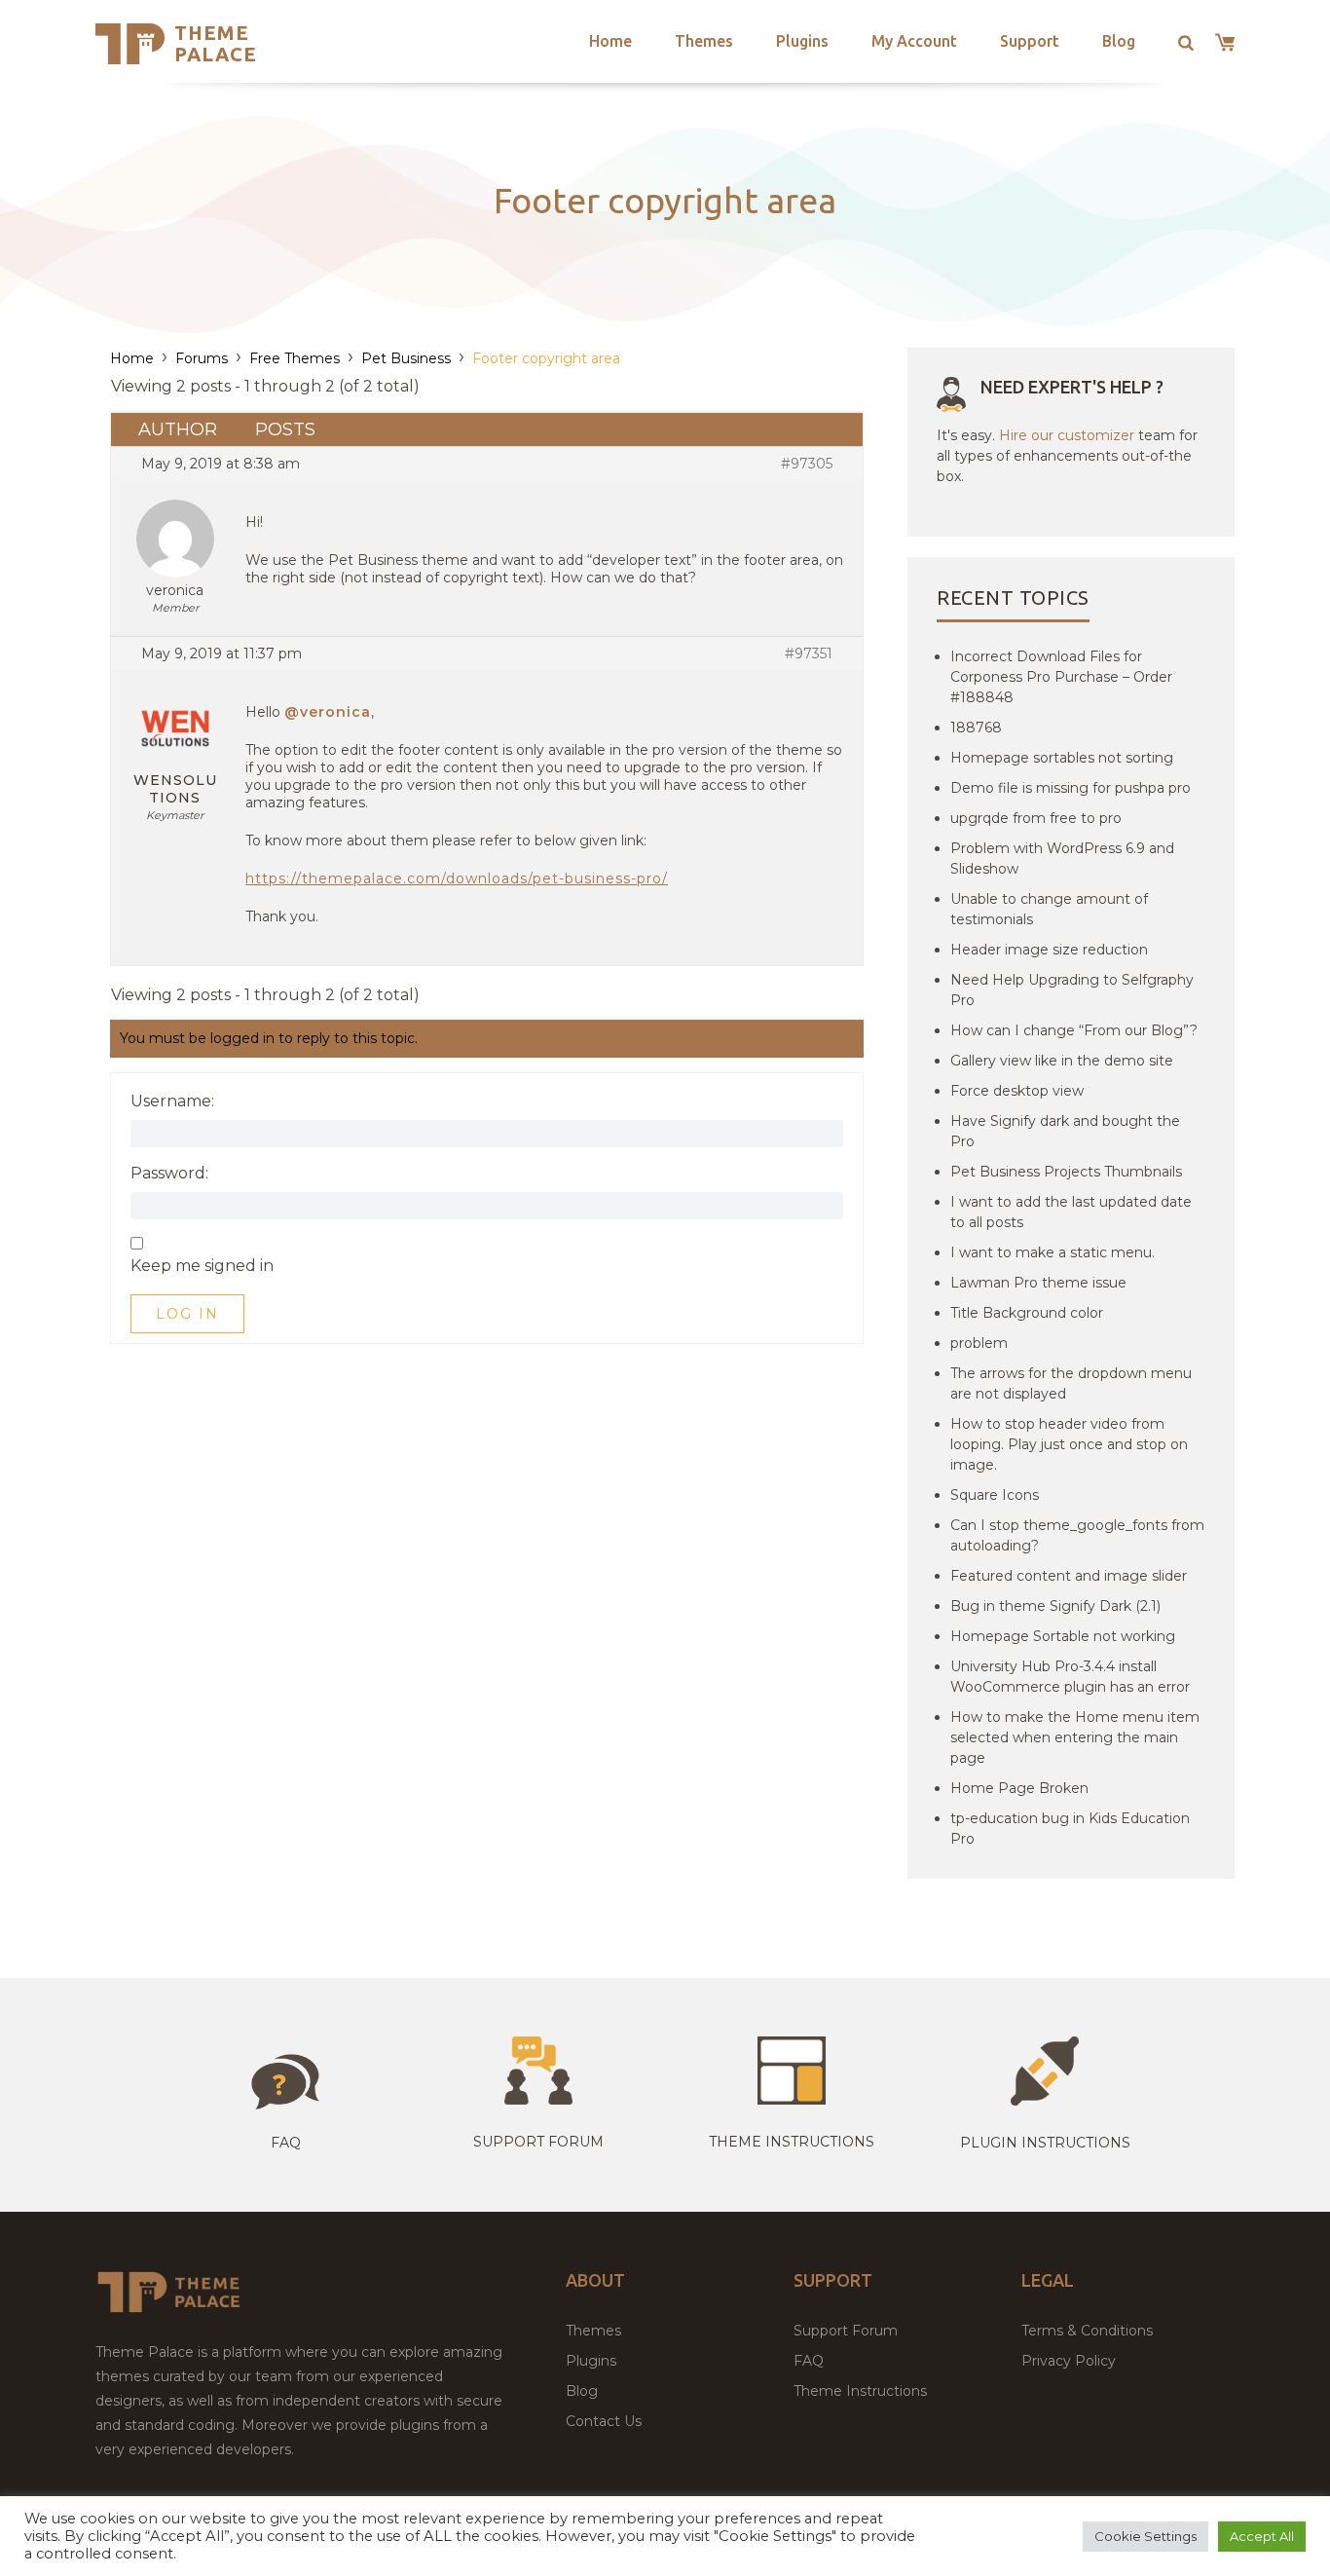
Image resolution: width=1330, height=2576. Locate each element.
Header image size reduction (1049, 950)
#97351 (809, 653)
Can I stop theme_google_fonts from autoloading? (1077, 1535)
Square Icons (995, 1495)
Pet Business (406, 358)
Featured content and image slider (1069, 1576)
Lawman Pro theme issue (1038, 1283)
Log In (187, 1314)
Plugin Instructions (1045, 2143)
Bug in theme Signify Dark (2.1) (1055, 1606)
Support (1030, 41)
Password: (169, 1174)
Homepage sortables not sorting (1062, 758)
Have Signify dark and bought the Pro (1065, 1131)
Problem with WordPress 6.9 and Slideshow (1062, 859)
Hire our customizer (1067, 435)
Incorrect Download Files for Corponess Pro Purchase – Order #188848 (1061, 677)
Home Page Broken (1019, 1788)
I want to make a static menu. (1053, 1252)
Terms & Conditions (1087, 2331)
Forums (202, 358)
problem (979, 1343)
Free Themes (295, 358)
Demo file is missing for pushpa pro (1071, 788)
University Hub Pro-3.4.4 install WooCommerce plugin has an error (1070, 1677)
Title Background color (1027, 1313)
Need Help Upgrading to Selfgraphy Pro (1072, 990)
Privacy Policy (1069, 2361)
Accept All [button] (1262, 2536)
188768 (976, 728)
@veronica (328, 712)
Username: (172, 1101)
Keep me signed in (202, 1266)
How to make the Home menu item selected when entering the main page (1075, 1737)
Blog (1119, 41)
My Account (914, 41)
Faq (286, 2143)
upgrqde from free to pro (1036, 818)
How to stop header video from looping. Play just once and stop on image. (1069, 1444)
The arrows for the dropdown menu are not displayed (1071, 1383)
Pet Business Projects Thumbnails (1066, 1172)
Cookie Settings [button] (1145, 2536)
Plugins (802, 41)
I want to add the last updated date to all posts (1071, 1212)
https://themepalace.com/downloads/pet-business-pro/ (457, 878)
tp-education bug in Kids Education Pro (1070, 1829)
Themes (704, 41)
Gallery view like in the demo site (1062, 1061)
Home (610, 41)
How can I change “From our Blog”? (1074, 1030)
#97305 (807, 464)
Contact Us (604, 2421)
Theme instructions (792, 2142)
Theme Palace (216, 43)
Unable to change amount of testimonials (1049, 909)
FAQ (809, 2361)
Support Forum (538, 2142)
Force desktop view (1017, 1091)
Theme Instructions (860, 2391)
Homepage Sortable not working (1063, 1636)
